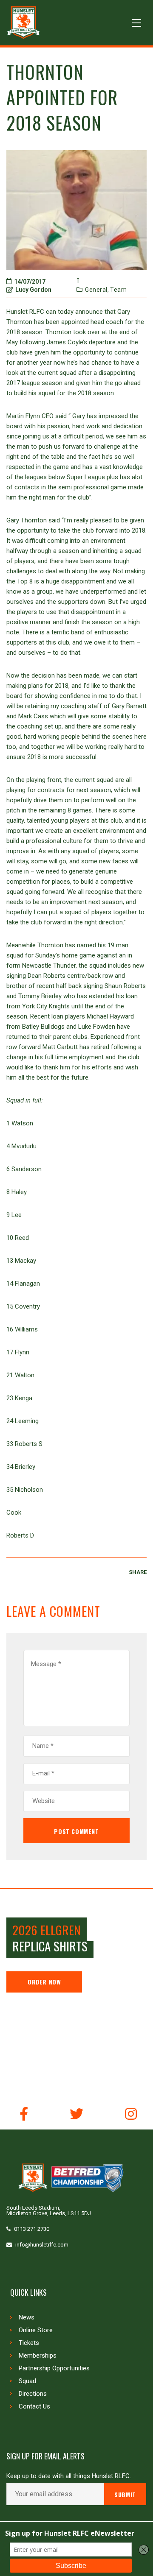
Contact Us (34, 2406)
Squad (27, 2381)
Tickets (29, 2343)
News (27, 2317)
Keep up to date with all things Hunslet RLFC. (69, 2476)
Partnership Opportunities (54, 2368)
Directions (33, 2394)
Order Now (44, 1982)
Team (118, 290)
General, (97, 290)
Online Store (36, 2330)
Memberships (38, 2356)
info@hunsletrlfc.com (42, 2245)
